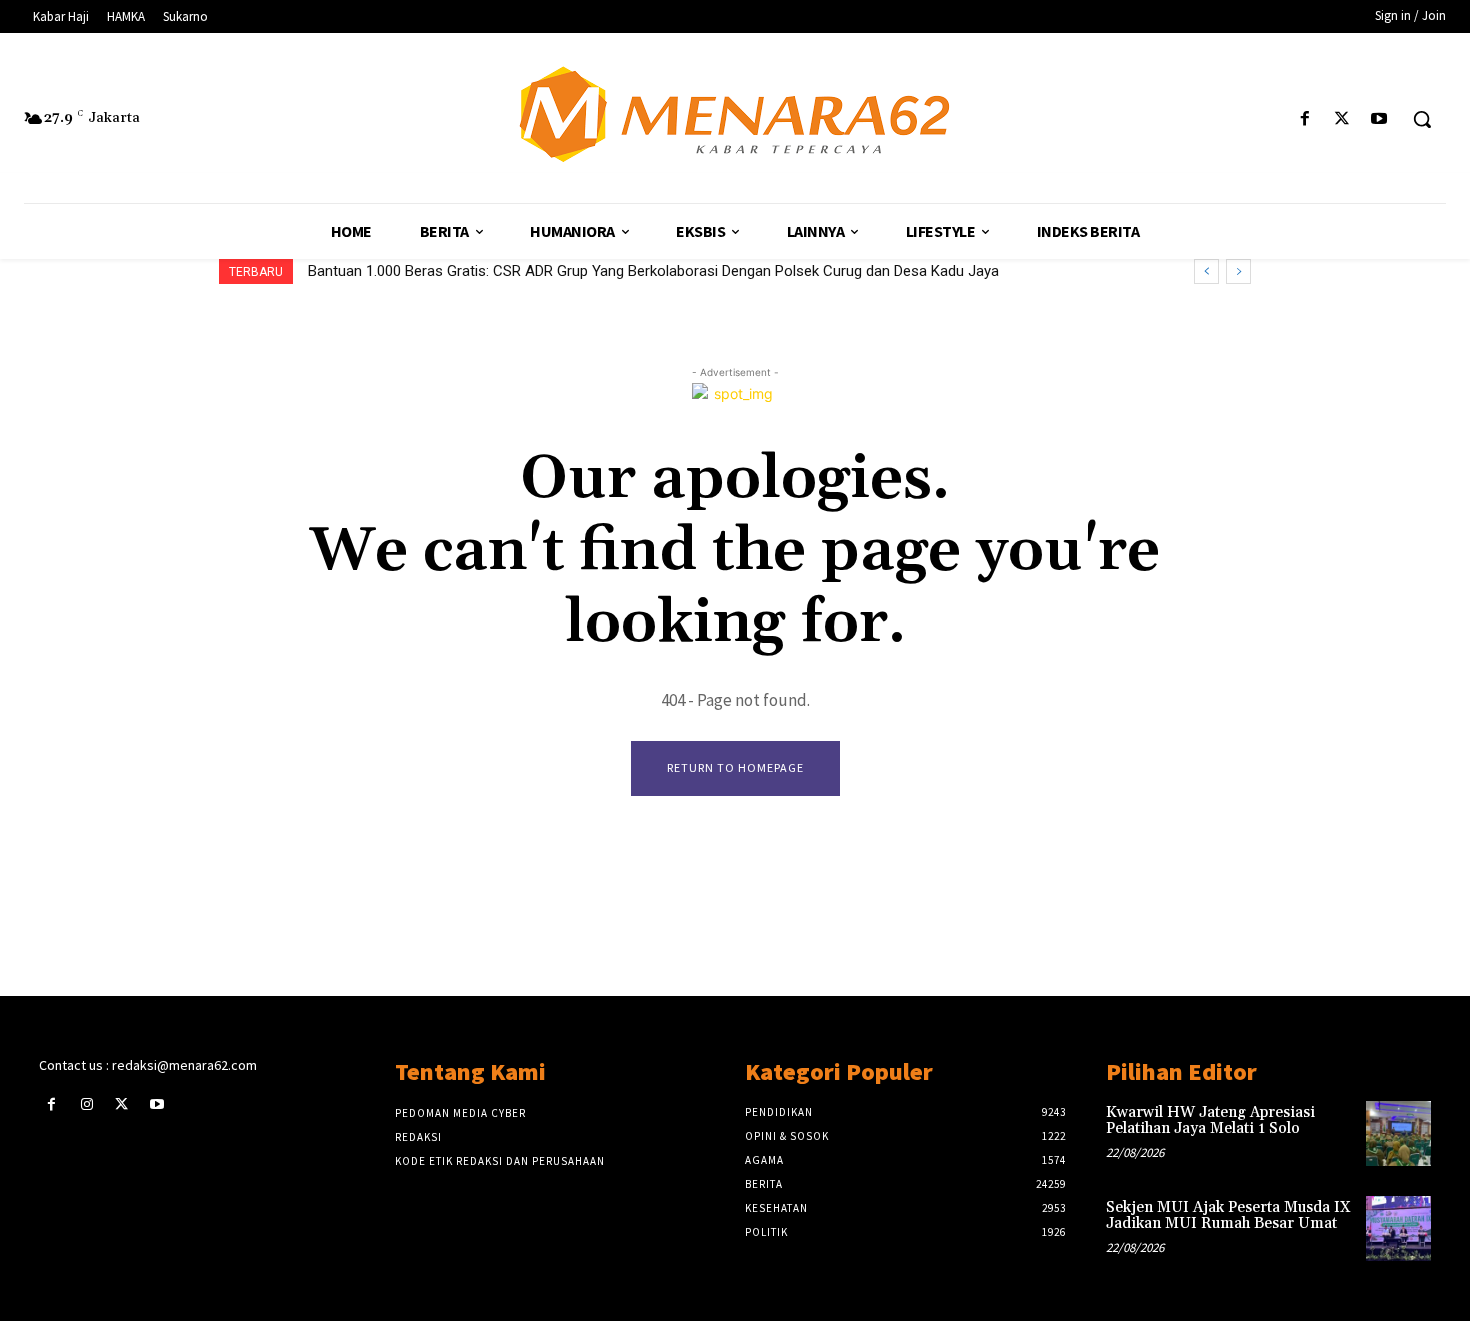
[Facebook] (1304, 119)
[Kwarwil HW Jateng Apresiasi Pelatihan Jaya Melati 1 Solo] (1398, 1133)
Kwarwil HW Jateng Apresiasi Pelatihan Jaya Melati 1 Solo (1210, 1121)
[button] (1422, 119)
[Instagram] (86, 1104)
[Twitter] (1342, 119)
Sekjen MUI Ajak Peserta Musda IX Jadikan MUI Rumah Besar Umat (1228, 1216)
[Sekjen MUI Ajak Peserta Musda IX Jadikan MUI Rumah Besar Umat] (1398, 1228)
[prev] (1206, 271)
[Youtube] (1379, 119)
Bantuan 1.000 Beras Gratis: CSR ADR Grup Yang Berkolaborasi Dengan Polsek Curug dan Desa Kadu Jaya (653, 271)
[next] (1238, 271)
